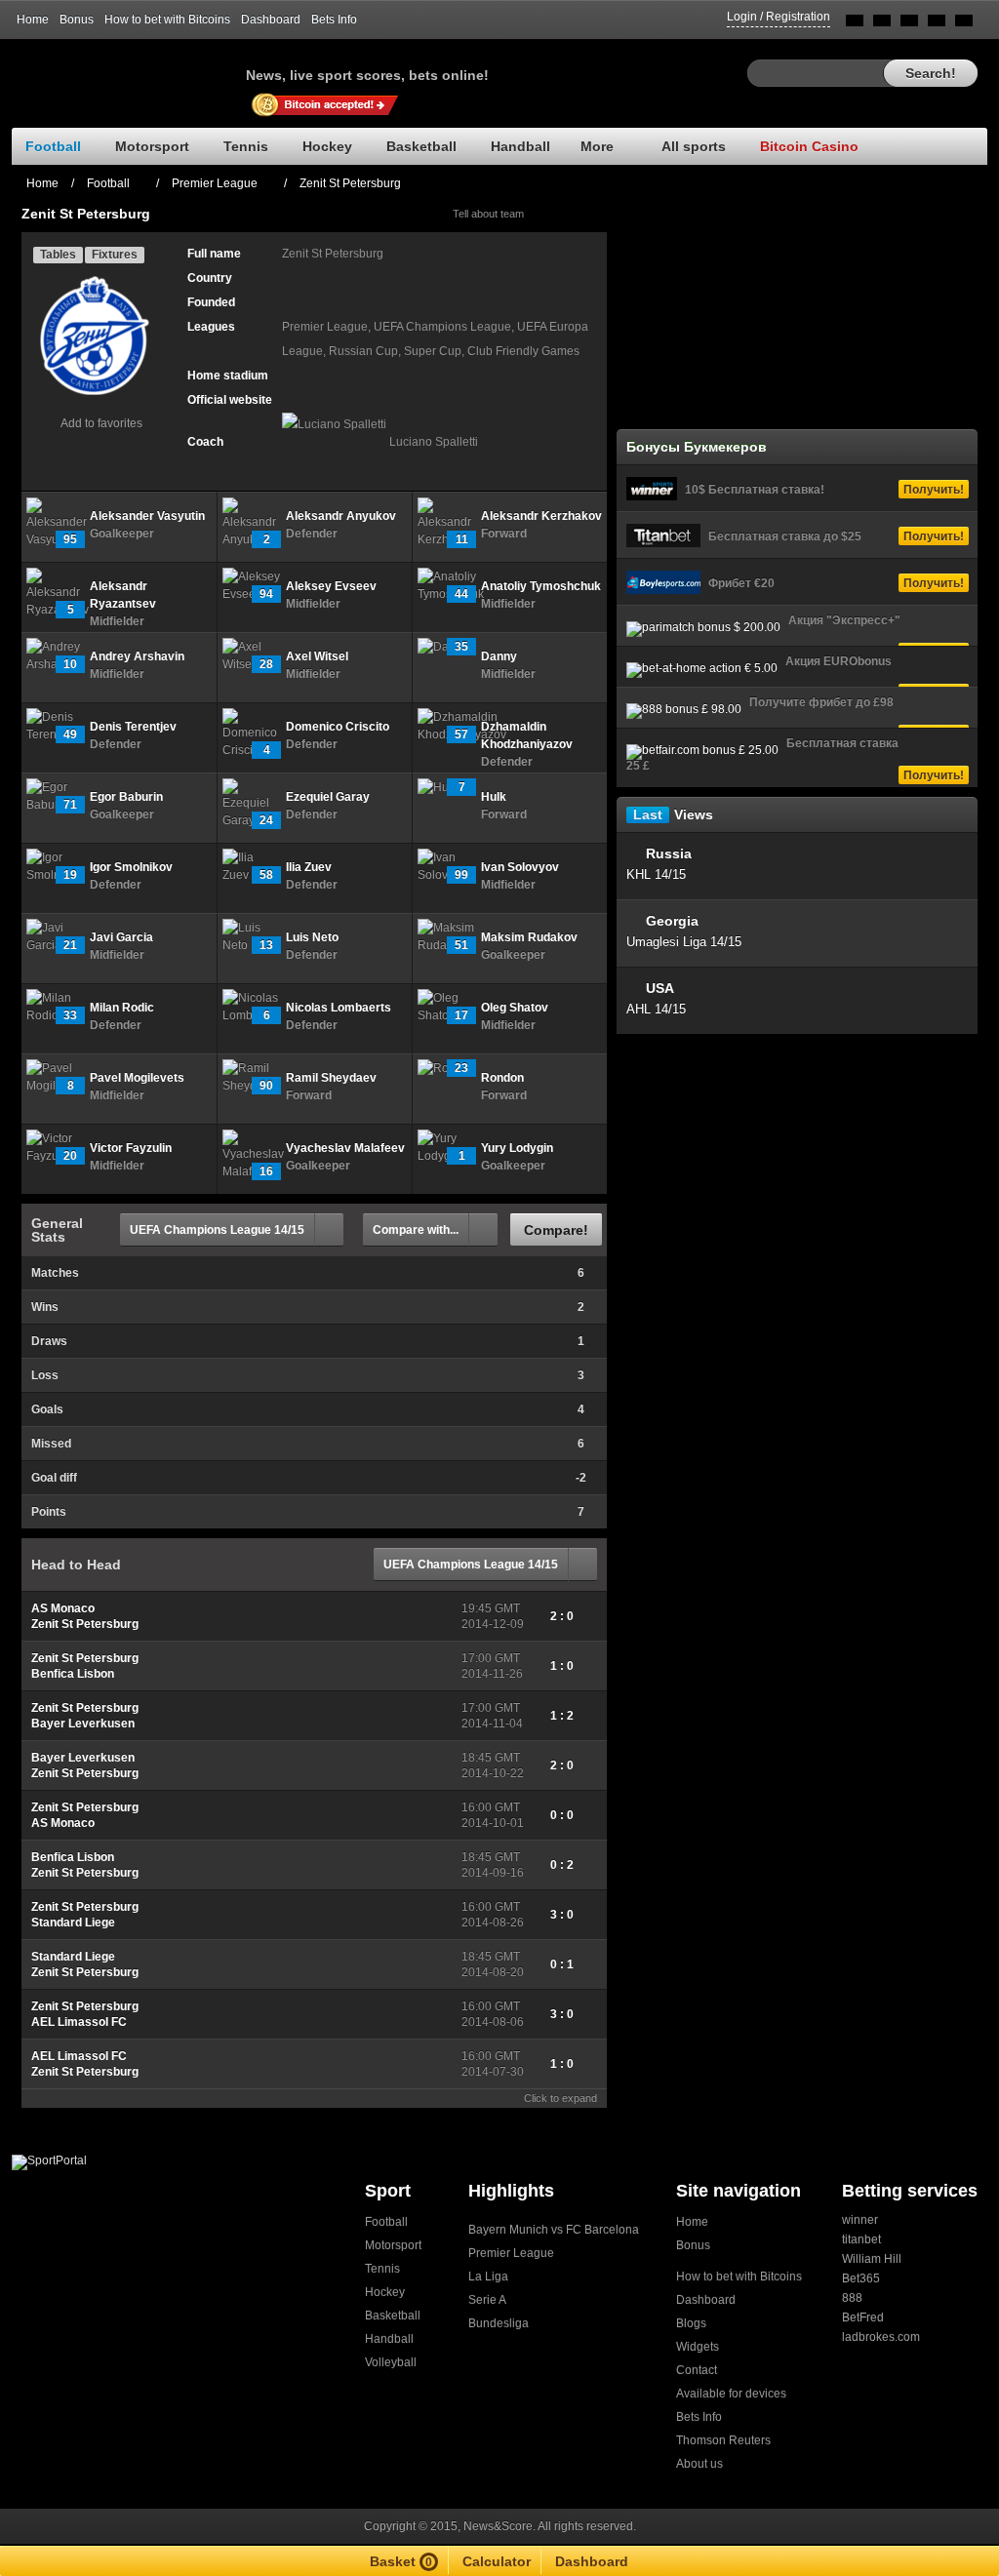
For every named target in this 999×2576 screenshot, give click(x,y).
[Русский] (882, 24)
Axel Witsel (317, 656)
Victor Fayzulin (131, 1148)
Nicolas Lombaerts (339, 1008)
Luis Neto (312, 937)
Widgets (698, 2347)
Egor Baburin (126, 797)
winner (860, 2220)
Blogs (691, 2323)
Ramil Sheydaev (331, 1078)
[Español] (909, 24)
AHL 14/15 (656, 1009)
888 (852, 2298)
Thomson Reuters (723, 2440)
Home (33, 20)
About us (699, 2464)
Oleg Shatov (515, 1008)
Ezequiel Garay (328, 797)
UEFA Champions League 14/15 (217, 1230)
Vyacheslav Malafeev (345, 1148)
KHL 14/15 (656, 874)
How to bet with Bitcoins (167, 20)
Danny (499, 656)
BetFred (863, 2318)
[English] (855, 24)
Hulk (494, 797)
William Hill (872, 2259)
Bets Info (334, 20)
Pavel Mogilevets (137, 1078)
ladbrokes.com (881, 2337)
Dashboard (271, 20)
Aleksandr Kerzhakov (541, 516)
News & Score (129, 69)
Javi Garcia (121, 937)
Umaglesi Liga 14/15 (684, 942)
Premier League (511, 2253)
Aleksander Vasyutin (147, 516)
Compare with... (416, 1230)
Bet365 (861, 2279)
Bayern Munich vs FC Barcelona (554, 2230)
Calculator (497, 2561)
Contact (697, 2370)
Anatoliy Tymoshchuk (541, 586)
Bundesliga (499, 2323)
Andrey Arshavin (137, 656)
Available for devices (731, 2394)
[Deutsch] (937, 24)
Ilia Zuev (309, 867)
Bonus (77, 20)
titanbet (861, 2239)
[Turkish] (964, 24)
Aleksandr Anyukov (341, 516)
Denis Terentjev (133, 727)
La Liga (488, 2277)
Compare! (556, 1230)
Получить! (934, 490)
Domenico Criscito (338, 727)
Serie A (487, 2300)
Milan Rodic (122, 1008)
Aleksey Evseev (331, 586)
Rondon (502, 1078)
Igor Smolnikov (131, 867)
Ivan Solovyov (520, 867)
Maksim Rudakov (529, 937)
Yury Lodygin (517, 1148)
